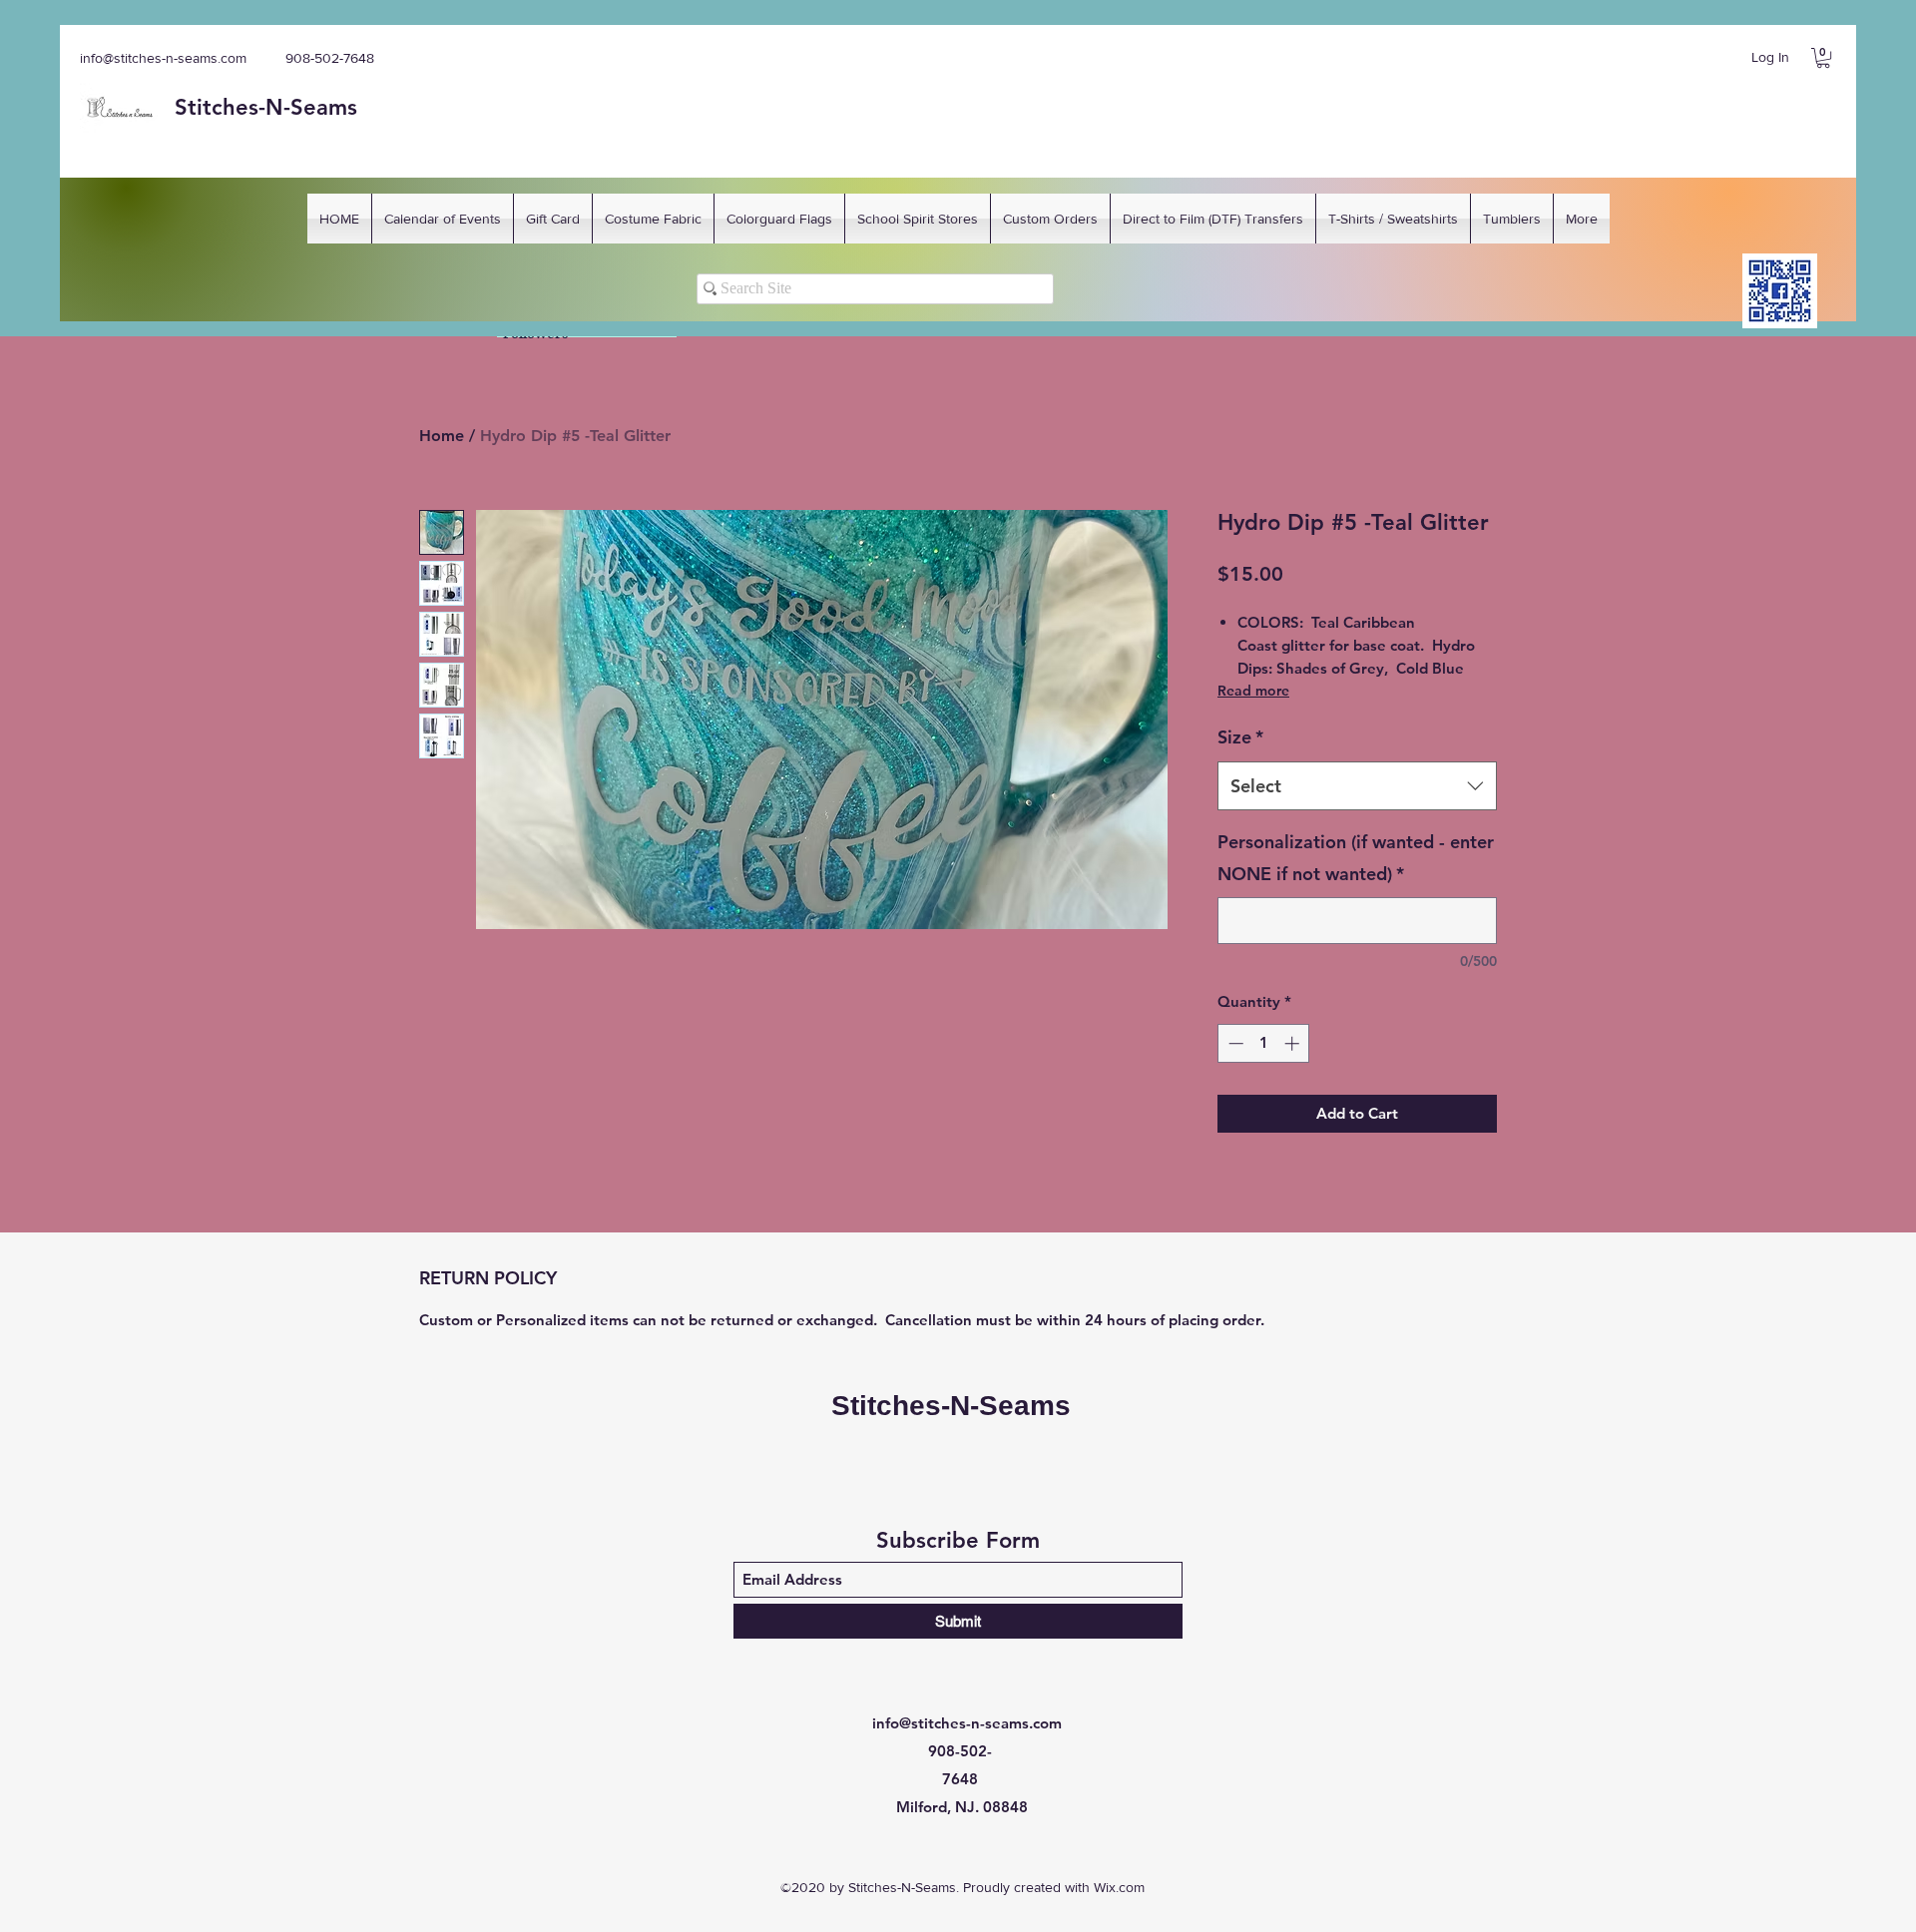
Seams (324, 107)
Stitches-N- (233, 107)
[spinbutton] (1264, 1043)
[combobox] (1357, 786)
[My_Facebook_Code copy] (1780, 291)
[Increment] (1294, 1043)
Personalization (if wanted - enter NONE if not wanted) (1356, 858)
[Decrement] (1234, 1043)
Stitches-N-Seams (951, 1406)
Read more (1253, 691)
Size (1240, 737)
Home (442, 436)
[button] (1823, 58)
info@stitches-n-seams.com (163, 58)
